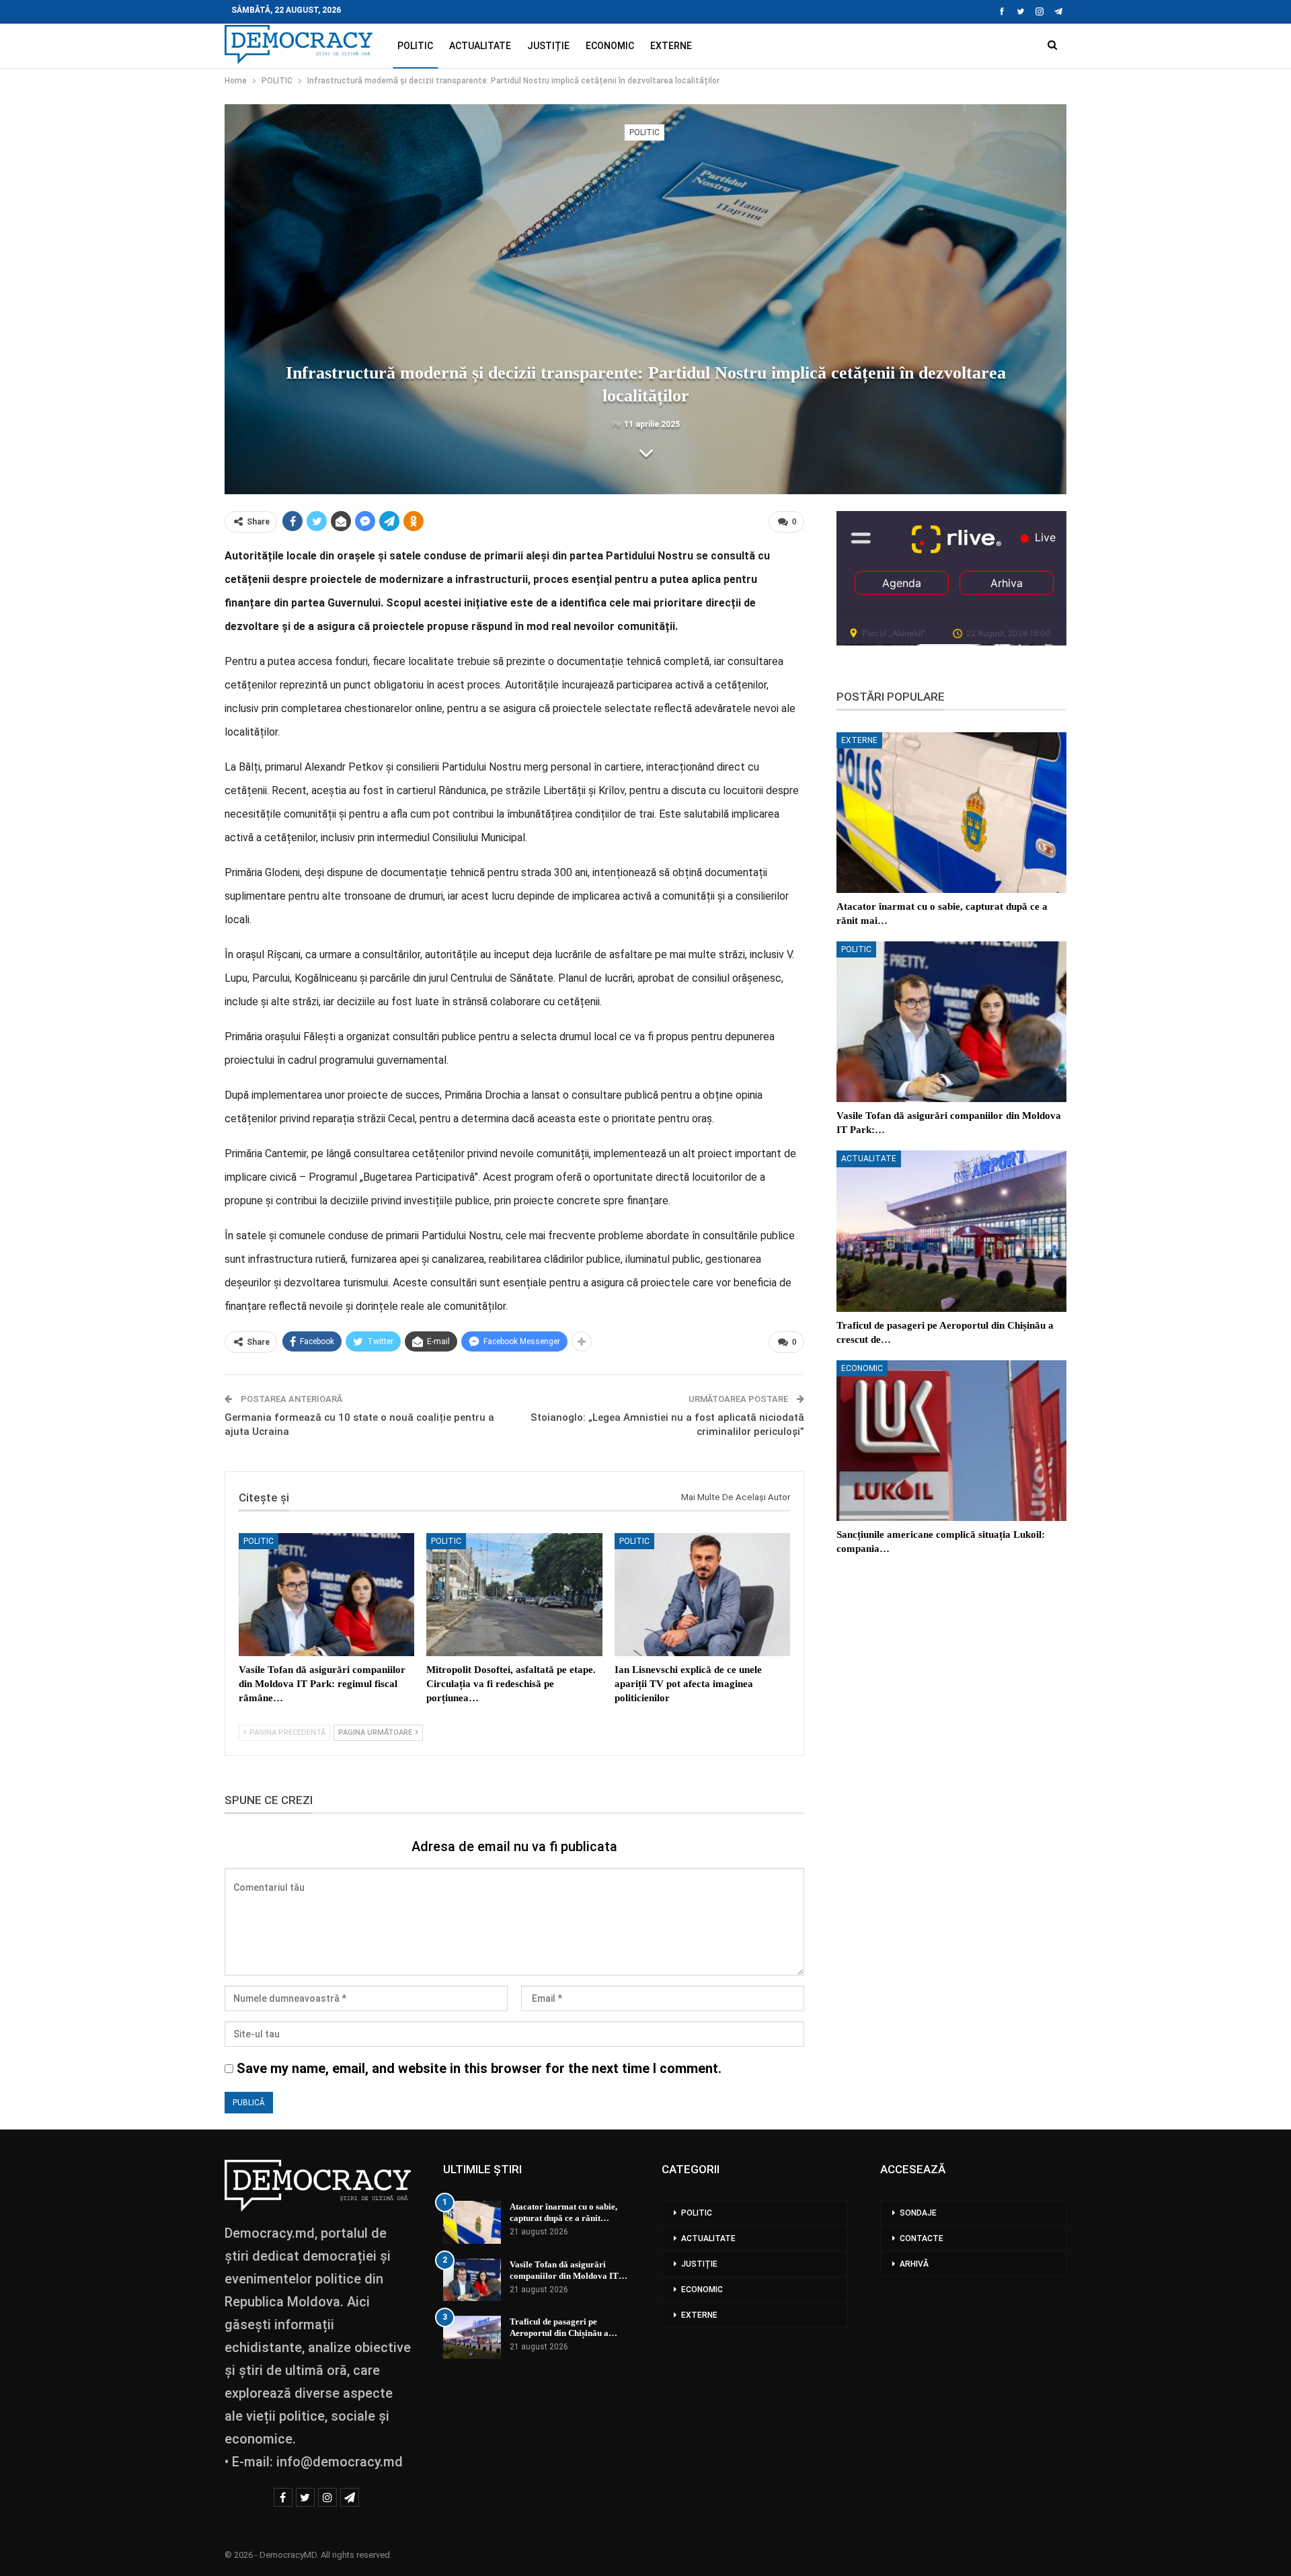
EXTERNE (671, 46)
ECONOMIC (610, 46)
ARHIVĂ (914, 2264)
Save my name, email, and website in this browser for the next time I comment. (479, 2068)
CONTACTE (922, 2238)
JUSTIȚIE (548, 46)
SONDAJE (918, 2213)
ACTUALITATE (480, 46)
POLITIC (415, 46)
